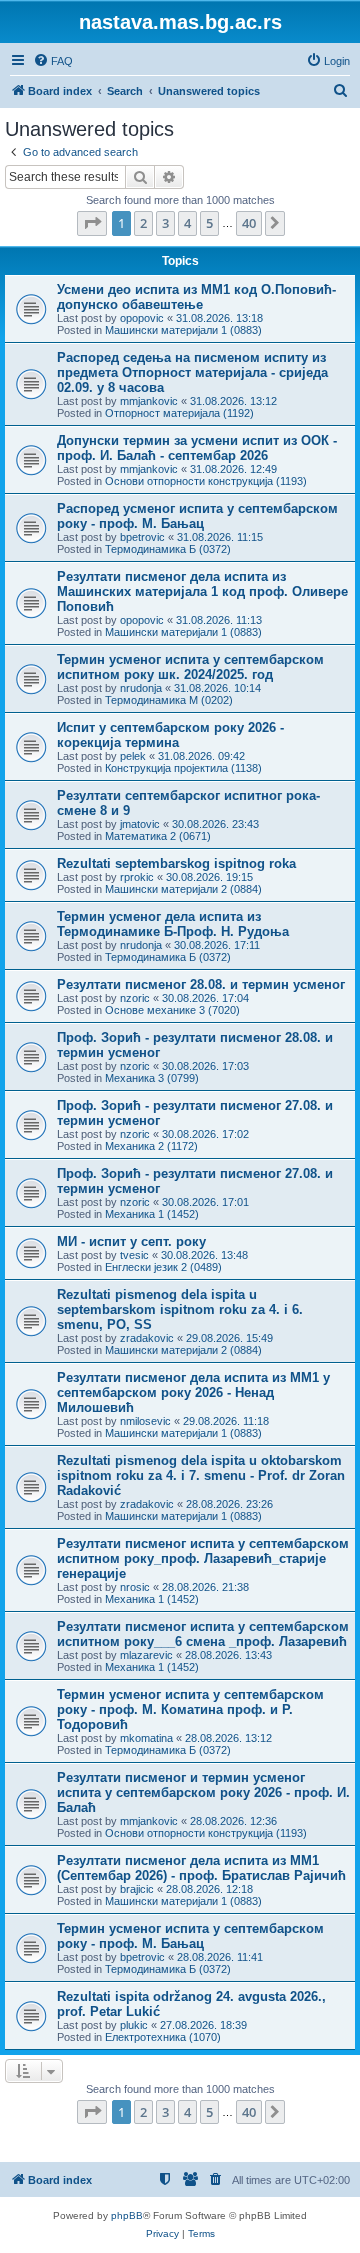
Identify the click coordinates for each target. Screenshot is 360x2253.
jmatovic (140, 824)
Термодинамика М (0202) (169, 700)
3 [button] (165, 223)
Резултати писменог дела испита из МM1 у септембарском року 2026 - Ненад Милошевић (193, 1392)
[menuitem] (53, 61)
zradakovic (147, 1338)
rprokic (137, 877)
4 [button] (187, 223)
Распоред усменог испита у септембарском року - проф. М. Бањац (197, 516)
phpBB (127, 2215)
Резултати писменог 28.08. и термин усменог (201, 984)
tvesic (134, 1255)
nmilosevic (145, 1421)
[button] (92, 223)
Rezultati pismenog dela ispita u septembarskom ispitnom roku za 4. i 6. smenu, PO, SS (180, 1309)
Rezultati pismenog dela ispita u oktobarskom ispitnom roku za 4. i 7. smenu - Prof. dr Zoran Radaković (201, 1475)
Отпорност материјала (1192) (179, 413)
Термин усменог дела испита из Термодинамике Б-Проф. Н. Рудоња (173, 924)
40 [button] (249, 223)
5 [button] (209, 223)
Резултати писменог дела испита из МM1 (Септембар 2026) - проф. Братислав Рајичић (201, 1868)
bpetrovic (142, 537)
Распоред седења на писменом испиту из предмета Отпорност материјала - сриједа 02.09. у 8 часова (192, 372)
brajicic (137, 1889)
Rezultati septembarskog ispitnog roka (176, 863)
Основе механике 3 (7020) (172, 1010)
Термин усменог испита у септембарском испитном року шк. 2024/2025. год (190, 667)
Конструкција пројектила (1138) (183, 768)
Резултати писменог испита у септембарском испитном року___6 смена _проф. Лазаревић (203, 1634)
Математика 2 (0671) (158, 836)
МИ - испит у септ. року (131, 1241)
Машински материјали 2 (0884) (183, 889)
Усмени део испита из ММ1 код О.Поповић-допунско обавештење (196, 297)
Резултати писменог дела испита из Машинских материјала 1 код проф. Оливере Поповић (202, 591)
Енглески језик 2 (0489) (163, 1267)
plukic (134, 2025)
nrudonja (141, 688)
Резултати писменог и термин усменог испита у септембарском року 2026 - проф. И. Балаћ (203, 1792)
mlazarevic (146, 1655)
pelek (133, 756)
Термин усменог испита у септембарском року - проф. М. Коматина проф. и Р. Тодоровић (190, 1709)
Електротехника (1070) (163, 2037)
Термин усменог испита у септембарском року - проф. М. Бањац (190, 1936)
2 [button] (143, 223)
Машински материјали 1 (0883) (183, 330)
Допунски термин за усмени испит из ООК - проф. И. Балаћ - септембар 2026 (197, 448)
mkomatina (146, 1738)
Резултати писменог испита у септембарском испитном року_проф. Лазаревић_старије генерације (203, 1558)
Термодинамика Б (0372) (168, 549)
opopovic (142, 318)
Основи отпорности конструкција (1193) (206, 481)
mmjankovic (149, 401)
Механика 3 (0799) (152, 1078)
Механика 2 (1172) (151, 1146)
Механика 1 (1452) (152, 1214)
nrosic (135, 1587)
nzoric (135, 998)
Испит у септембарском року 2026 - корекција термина (170, 735)
